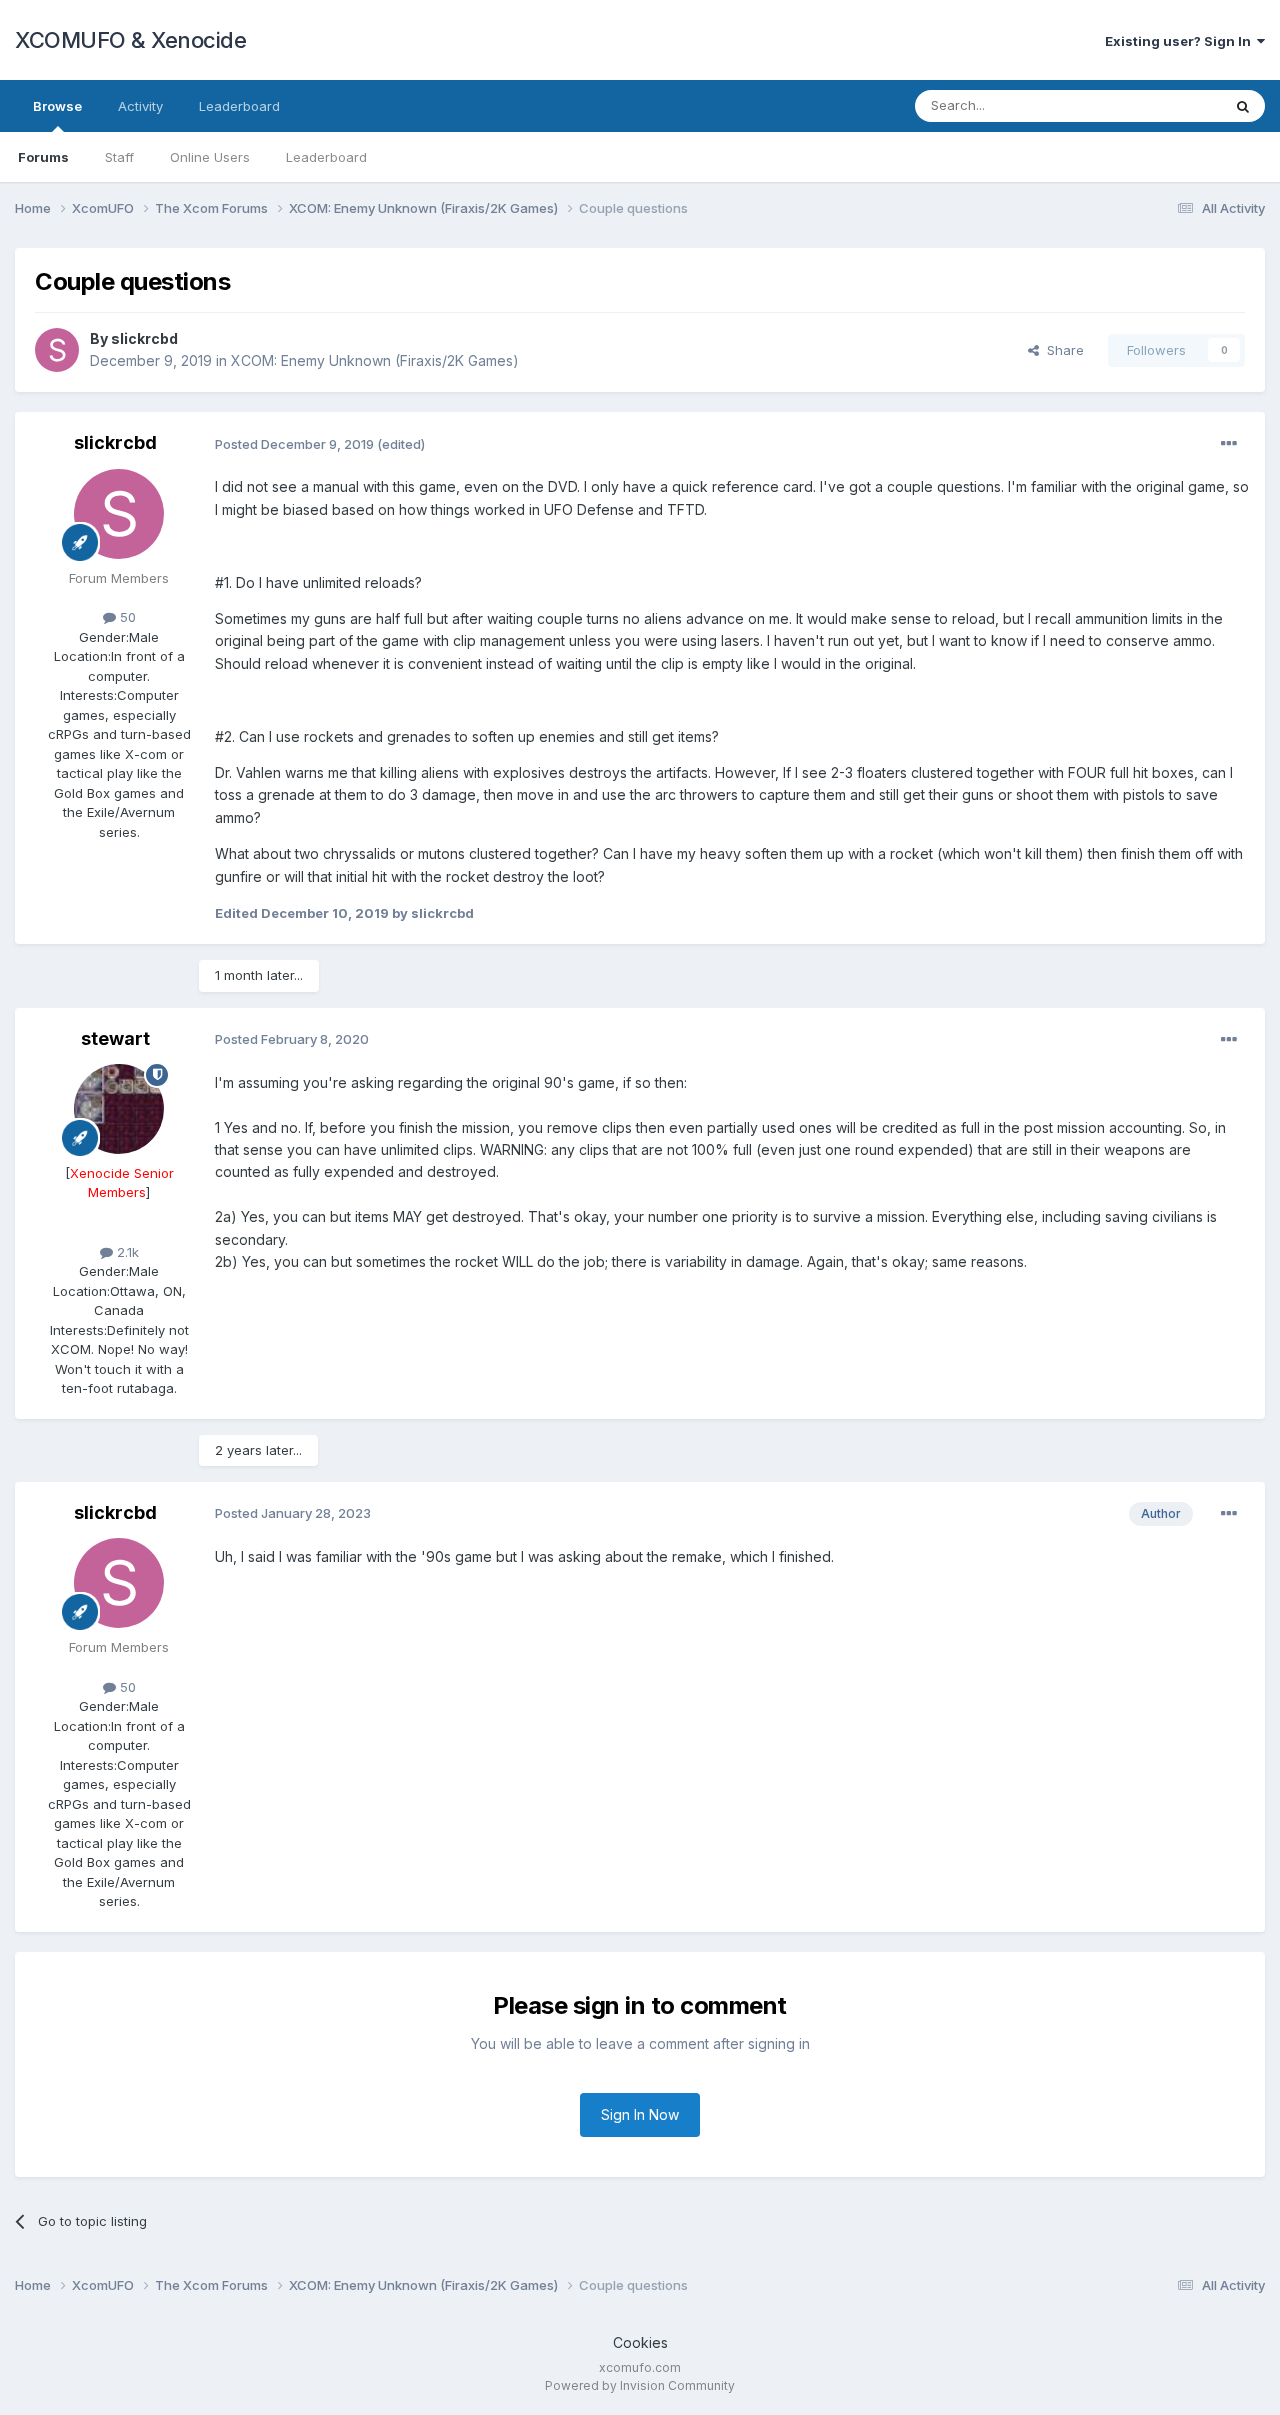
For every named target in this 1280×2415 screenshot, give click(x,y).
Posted (294, 444)
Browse (57, 106)
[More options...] (1229, 444)
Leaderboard (326, 157)
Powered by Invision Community (640, 2385)
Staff (119, 157)
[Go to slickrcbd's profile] (57, 350)
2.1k (126, 1252)
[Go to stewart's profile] (119, 1109)
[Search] (1243, 106)
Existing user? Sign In (1181, 41)
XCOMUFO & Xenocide (130, 40)
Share (1061, 350)
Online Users (210, 157)
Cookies (640, 2342)
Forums (43, 157)
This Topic (1162, 105)
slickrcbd (144, 338)
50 (126, 617)
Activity (140, 106)
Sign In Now (640, 2114)
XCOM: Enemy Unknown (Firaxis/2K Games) (375, 360)
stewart (115, 1038)
